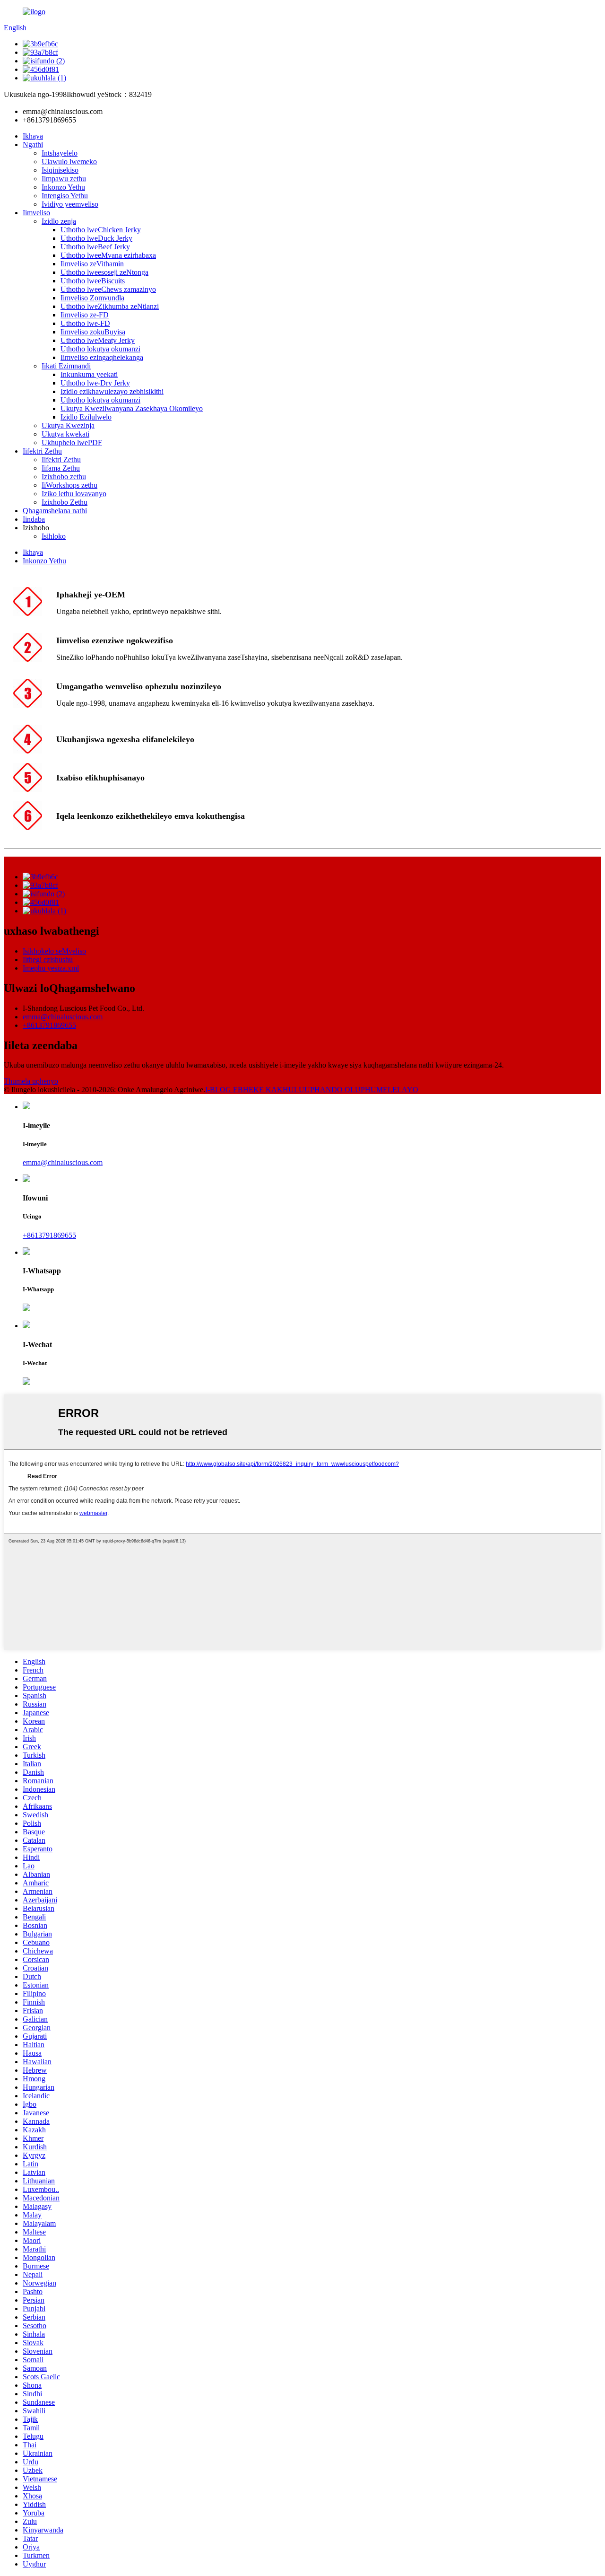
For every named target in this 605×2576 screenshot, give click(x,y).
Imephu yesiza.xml (51, 968)
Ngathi (33, 145)
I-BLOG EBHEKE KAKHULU (255, 1090)
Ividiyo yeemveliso (70, 204)
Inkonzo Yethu (63, 187)
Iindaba (34, 519)
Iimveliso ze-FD (85, 315)
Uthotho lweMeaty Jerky (98, 340)
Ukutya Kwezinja (68, 425)
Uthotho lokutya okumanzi (100, 349)
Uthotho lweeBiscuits (93, 281)
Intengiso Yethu (65, 196)
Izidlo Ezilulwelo (86, 417)
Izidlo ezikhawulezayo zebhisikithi (112, 391)
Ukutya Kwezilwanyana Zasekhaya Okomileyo (132, 408)
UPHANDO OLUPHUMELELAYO (361, 1090)
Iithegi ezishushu (48, 959)
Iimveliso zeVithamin (92, 264)
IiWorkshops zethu (69, 485)
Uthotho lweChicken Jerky (101, 230)
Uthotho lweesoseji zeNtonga (104, 272)
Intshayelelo (60, 153)
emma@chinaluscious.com (63, 1017)
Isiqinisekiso (60, 170)
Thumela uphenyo (31, 1081)
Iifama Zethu (61, 468)
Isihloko (54, 536)
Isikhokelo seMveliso (54, 951)
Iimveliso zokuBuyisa (93, 332)
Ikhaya (33, 136)
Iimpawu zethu (64, 179)
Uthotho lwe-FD (85, 323)
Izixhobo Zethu (65, 502)
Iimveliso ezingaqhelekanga (102, 357)
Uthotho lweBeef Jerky (95, 247)
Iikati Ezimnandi (66, 366)
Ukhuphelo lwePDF (72, 442)
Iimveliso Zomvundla (92, 298)
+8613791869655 (49, 1025)
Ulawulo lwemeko (69, 162)
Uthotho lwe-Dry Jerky (95, 383)
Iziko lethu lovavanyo (74, 494)
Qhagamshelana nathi (55, 511)
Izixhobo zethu (64, 477)
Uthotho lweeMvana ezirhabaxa (108, 255)
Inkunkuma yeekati (89, 374)
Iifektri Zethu (42, 451)
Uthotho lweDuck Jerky (96, 238)
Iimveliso (36, 213)
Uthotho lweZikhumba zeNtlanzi (110, 306)
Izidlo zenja (59, 221)
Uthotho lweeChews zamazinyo (108, 289)
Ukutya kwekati (65, 434)
